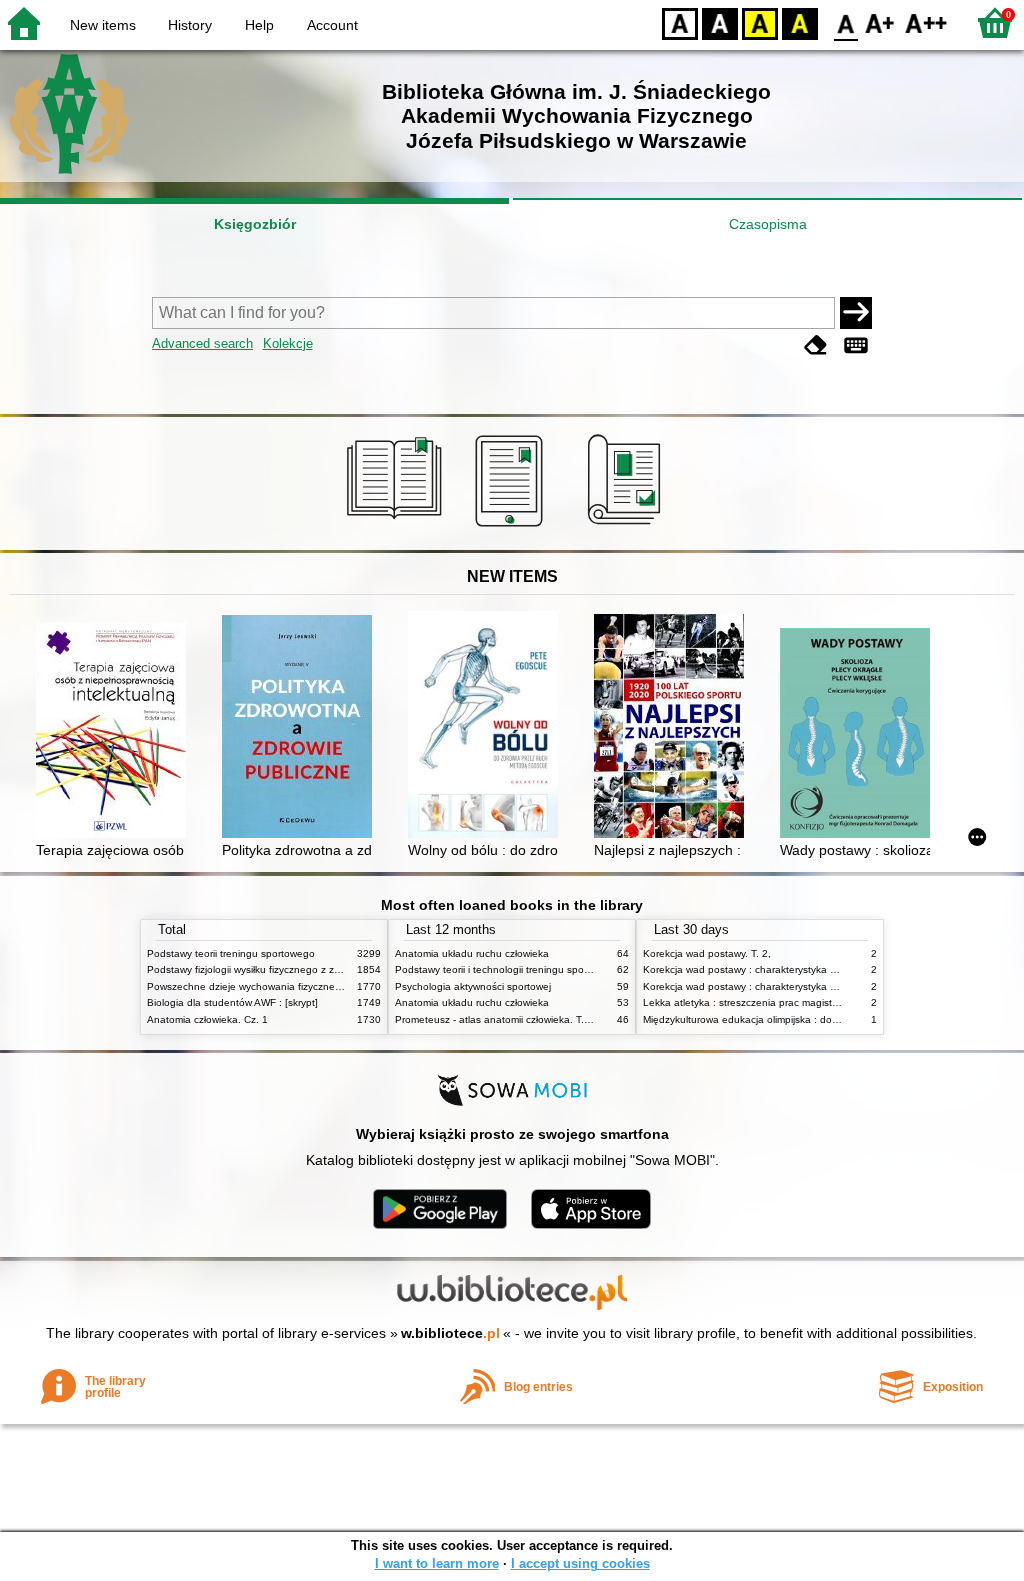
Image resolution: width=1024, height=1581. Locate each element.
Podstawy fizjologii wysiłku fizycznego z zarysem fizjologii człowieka (300, 969)
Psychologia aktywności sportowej (473, 986)
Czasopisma (768, 224)
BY (800, 22)
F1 (880, 22)
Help (259, 25)
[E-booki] (512, 527)
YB (760, 22)
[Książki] (397, 527)
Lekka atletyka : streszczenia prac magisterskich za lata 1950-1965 (797, 1002)
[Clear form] (816, 345)
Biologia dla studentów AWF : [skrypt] (232, 1002)
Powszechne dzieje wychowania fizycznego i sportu (265, 986)
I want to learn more (437, 1563)
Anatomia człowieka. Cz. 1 (207, 1019)
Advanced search (202, 343)
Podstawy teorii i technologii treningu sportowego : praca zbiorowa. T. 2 (559, 969)
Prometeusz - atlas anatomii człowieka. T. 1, (495, 1019)
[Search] (856, 313)
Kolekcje (288, 343)
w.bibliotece (450, 1333)
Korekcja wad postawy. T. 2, (707, 953)
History (190, 25)
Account (332, 25)
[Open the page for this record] (116, 732)
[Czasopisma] (627, 527)
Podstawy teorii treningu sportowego (231, 953)
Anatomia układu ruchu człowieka (472, 953)
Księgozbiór (255, 224)
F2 (926, 22)
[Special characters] (856, 345)
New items (103, 25)
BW (720, 22)
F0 (846, 22)
